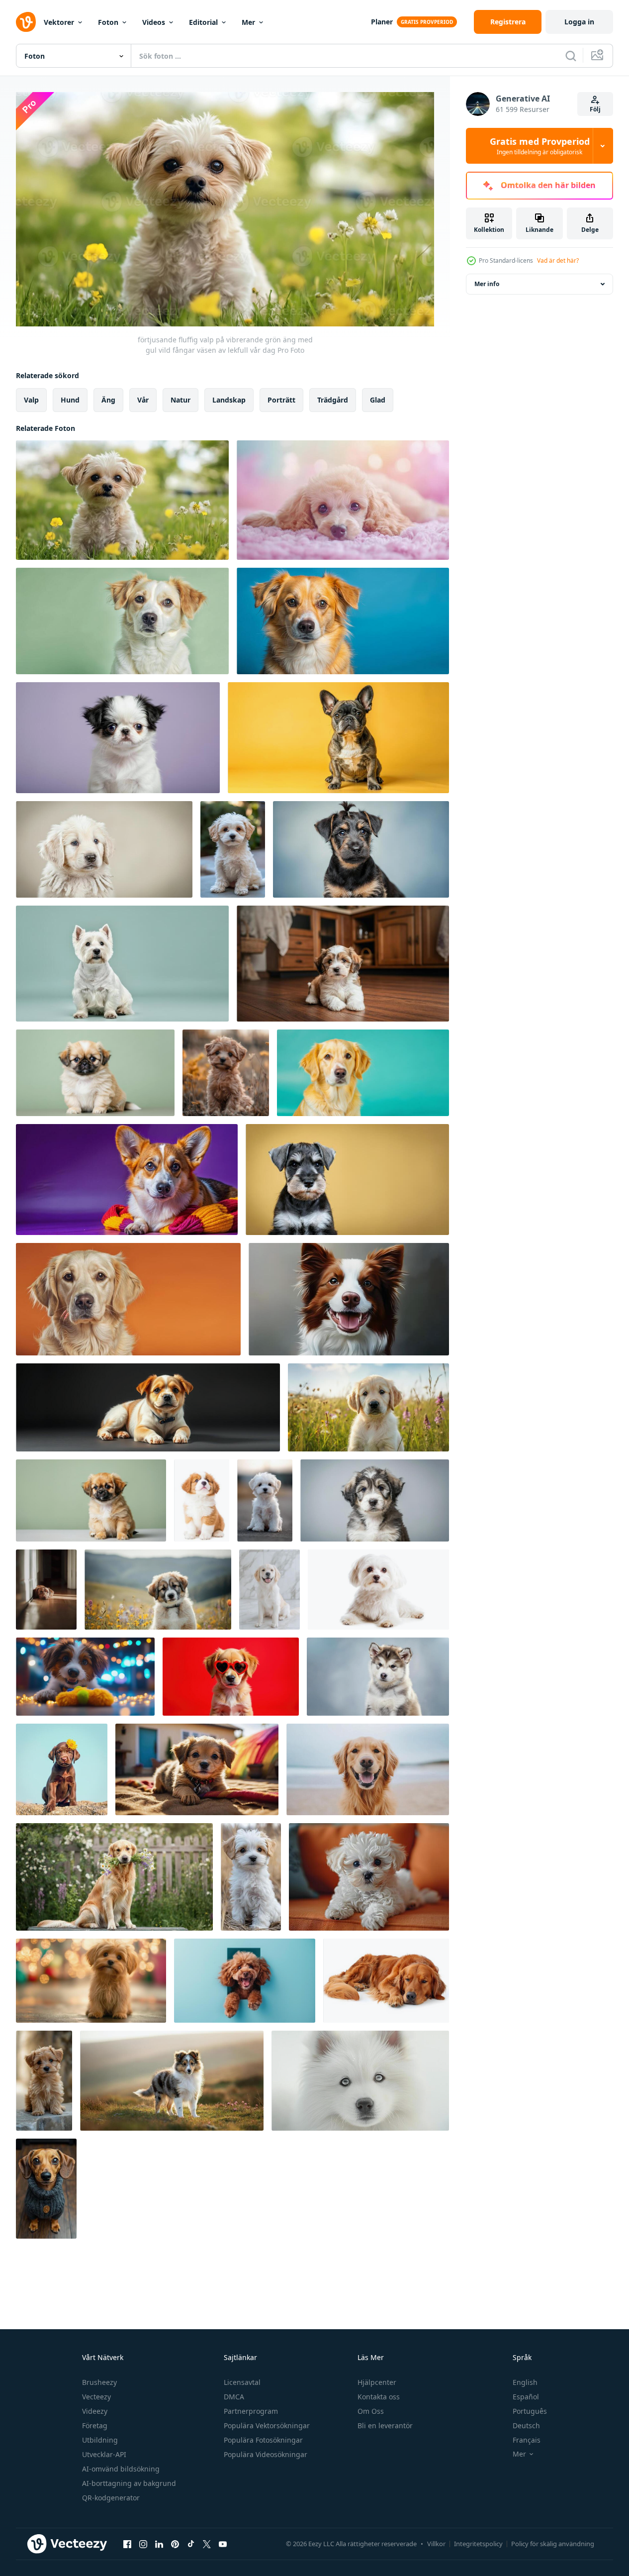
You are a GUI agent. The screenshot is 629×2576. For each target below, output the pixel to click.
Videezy (95, 2411)
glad (378, 400)
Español (526, 2397)
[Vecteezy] (26, 22)
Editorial (203, 22)
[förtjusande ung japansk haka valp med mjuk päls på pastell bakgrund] (118, 738)
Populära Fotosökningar (263, 2440)
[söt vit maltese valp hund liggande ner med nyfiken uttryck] (378, 1590)
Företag (95, 2425)
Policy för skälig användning (553, 2544)
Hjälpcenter (377, 2382)
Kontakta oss (379, 2397)
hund (70, 400)
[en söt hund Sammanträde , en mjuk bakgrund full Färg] (128, 1299)
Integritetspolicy (478, 2544)
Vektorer (59, 22)
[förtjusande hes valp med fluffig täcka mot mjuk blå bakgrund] (378, 1677)
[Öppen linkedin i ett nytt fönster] (159, 2544)
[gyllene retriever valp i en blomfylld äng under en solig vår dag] (368, 1407)
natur (180, 400)
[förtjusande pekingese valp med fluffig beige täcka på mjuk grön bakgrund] (95, 1073)
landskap (229, 400)
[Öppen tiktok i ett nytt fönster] (191, 2544)
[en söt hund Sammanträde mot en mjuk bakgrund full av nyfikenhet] (338, 738)
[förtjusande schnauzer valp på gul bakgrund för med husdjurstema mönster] (347, 1180)
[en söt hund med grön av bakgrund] (122, 621)
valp (31, 400)
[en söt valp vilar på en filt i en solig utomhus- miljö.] (197, 1769)
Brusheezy (99, 2382)
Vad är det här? (558, 260)
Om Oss (371, 2411)
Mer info (487, 284)
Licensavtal (242, 2382)
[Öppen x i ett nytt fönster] (207, 2544)
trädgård (333, 400)
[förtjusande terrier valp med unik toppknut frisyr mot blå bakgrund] (361, 849)
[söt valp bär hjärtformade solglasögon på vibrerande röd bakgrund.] (231, 1677)
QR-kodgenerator (111, 2498)
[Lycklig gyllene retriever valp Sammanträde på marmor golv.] (270, 1590)
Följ (595, 109)
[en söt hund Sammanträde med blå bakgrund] (343, 621)
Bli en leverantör (385, 2425)
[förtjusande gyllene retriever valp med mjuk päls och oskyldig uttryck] (104, 849)
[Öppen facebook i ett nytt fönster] (127, 2544)
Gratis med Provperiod (540, 146)
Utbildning (100, 2440)
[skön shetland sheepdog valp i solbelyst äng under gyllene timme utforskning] (172, 2081)
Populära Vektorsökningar (267, 2425)
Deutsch (526, 2425)
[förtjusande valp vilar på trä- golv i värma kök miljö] (343, 964)
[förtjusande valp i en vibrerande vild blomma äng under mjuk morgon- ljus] (158, 1590)
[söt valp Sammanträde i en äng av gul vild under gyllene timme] (226, 1073)
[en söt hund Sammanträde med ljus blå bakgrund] (363, 1073)
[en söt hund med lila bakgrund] (127, 1180)
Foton (108, 22)
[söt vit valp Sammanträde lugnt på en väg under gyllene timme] (265, 1500)
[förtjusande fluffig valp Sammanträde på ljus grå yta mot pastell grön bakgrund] (91, 1500)
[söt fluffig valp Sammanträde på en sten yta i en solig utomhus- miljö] (44, 2081)
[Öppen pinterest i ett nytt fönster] (175, 2544)
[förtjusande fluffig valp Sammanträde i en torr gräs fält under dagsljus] (251, 1877)
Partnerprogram (251, 2411)
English (525, 2382)
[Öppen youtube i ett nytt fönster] (223, 2544)
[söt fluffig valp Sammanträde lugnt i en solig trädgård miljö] (233, 849)
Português (530, 2411)
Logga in (579, 22)
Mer (248, 22)
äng (108, 400)
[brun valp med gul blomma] (62, 1769)
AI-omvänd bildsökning (121, 2469)
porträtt (281, 400)
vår (143, 400)
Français (527, 2440)
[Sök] (571, 56)
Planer (382, 22)
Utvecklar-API (104, 2454)
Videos (154, 22)
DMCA (234, 2397)
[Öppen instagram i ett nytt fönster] (143, 2544)
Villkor (436, 2544)
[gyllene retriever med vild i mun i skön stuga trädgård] (114, 1877)
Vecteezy (96, 2397)
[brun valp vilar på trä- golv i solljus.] (46, 1590)
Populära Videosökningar (266, 2454)
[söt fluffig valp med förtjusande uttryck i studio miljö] (375, 1500)
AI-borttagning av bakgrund (129, 2483)
